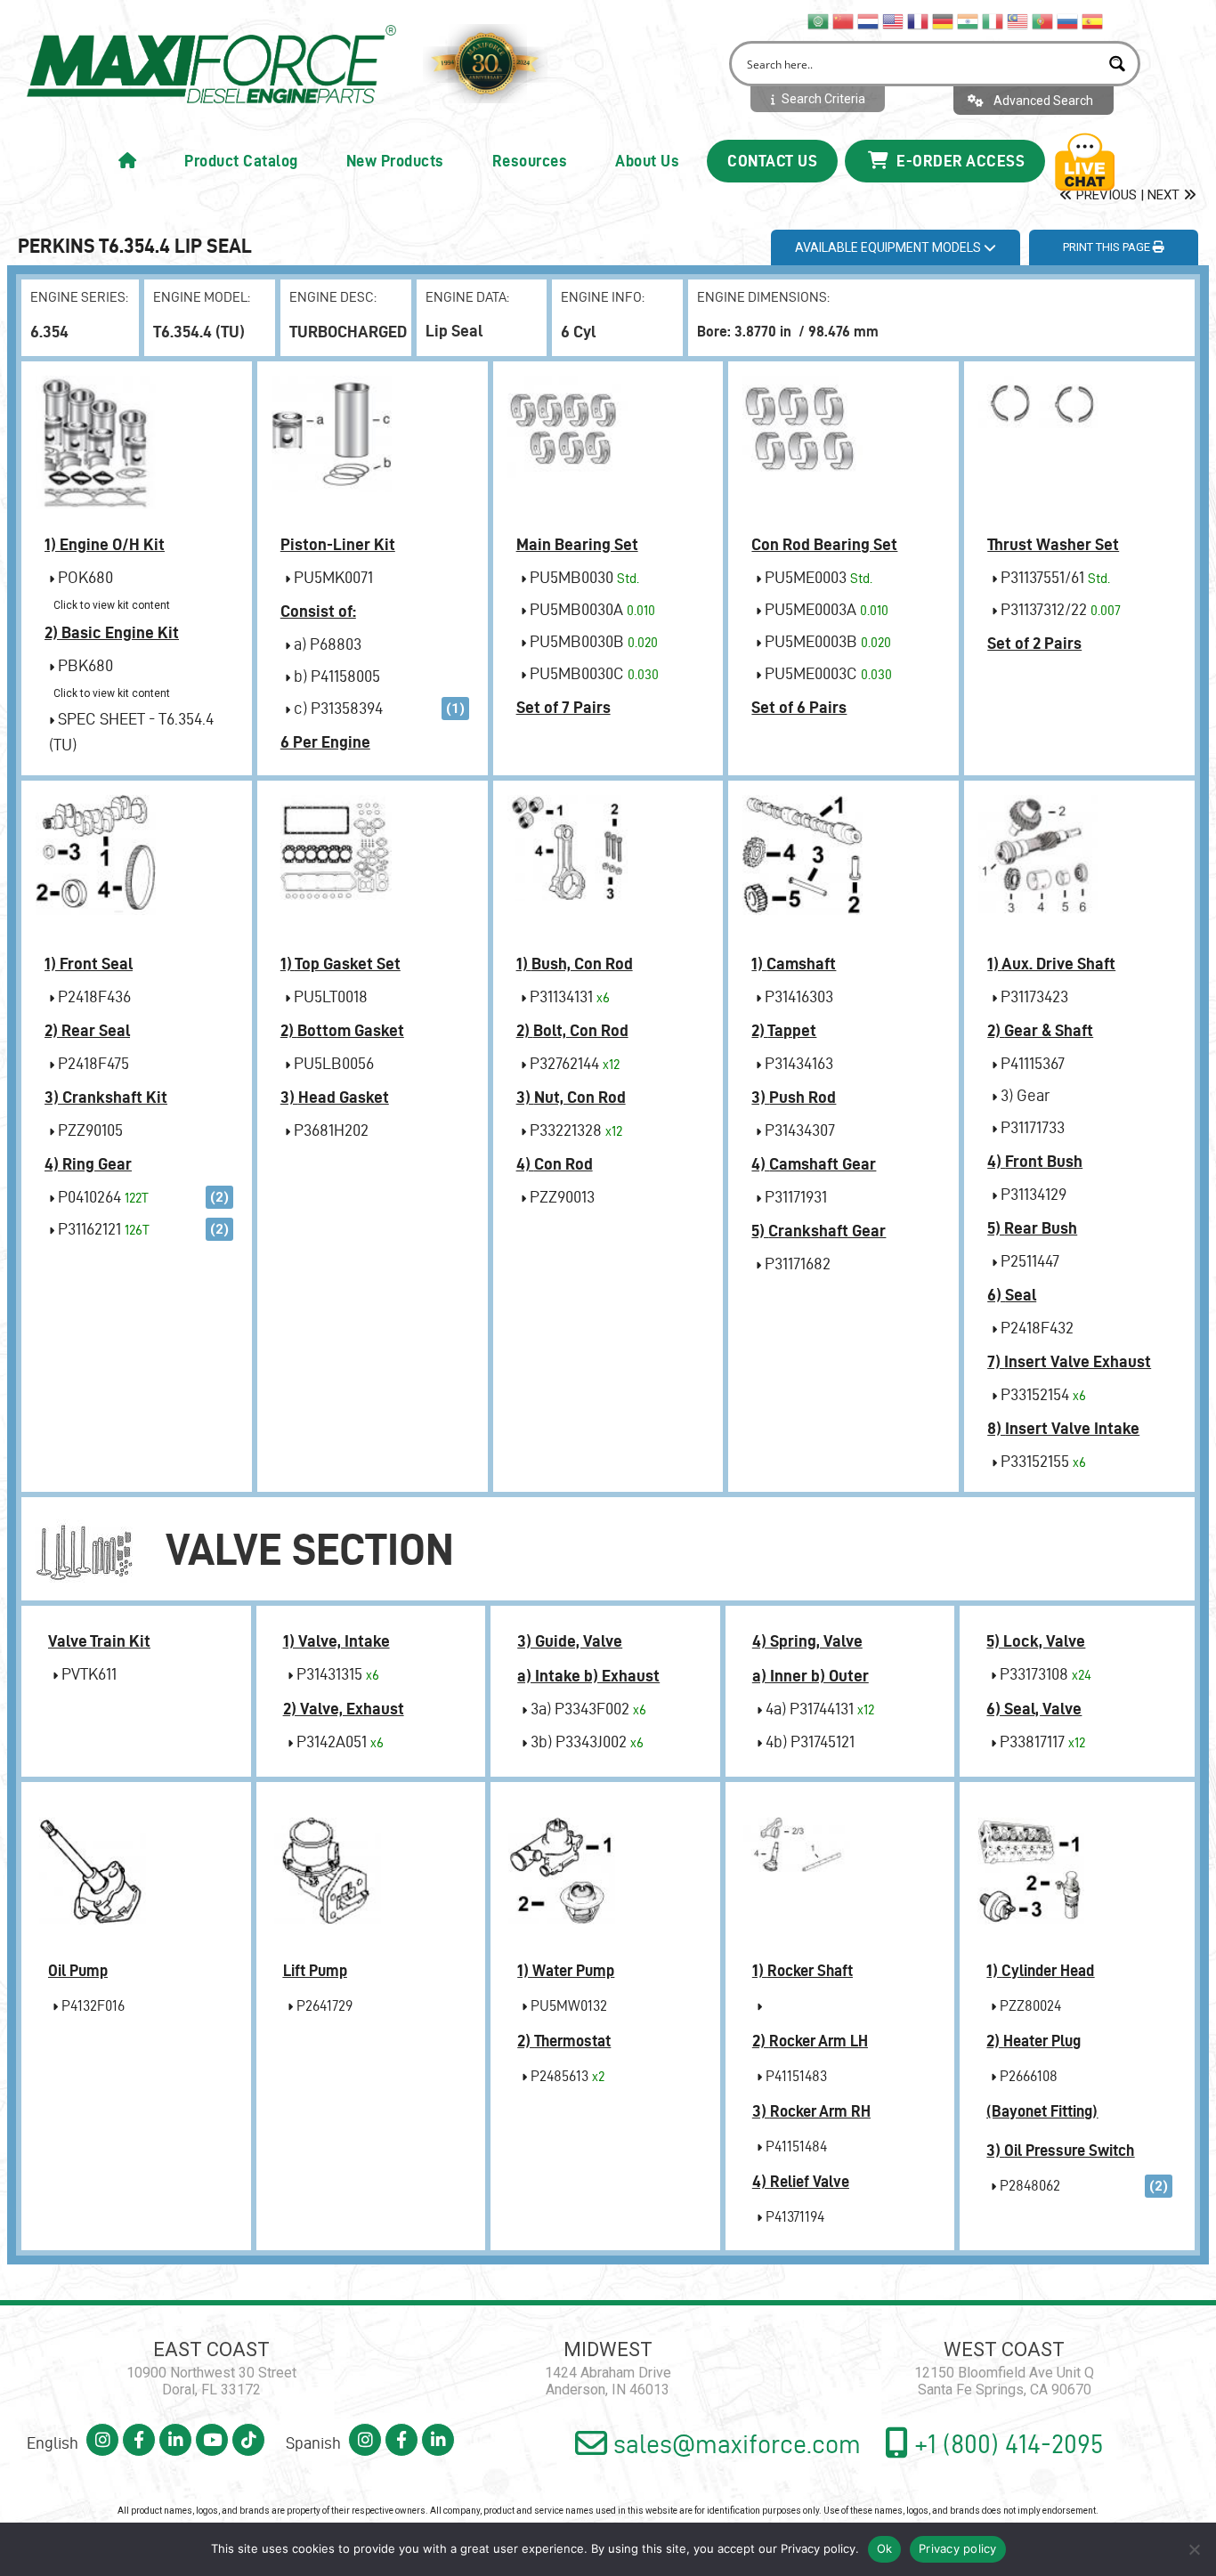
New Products (395, 161)
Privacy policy (818, 2548)
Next (1165, 195)
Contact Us (772, 161)
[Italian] (993, 20)
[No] (1194, 2549)
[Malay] (1018, 20)
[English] (894, 20)
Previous (1105, 195)
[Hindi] (969, 20)
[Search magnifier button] (1118, 64)
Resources (530, 161)
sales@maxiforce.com (734, 2444)
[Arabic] (819, 20)
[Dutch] (869, 20)
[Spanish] (1093, 20)
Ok (885, 2548)
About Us (647, 161)
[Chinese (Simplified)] (844, 20)
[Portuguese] (1043, 20)
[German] (944, 20)
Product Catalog (241, 161)
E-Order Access (959, 161)
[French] (919, 20)
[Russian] (1068, 20)
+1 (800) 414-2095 (1006, 2444)
